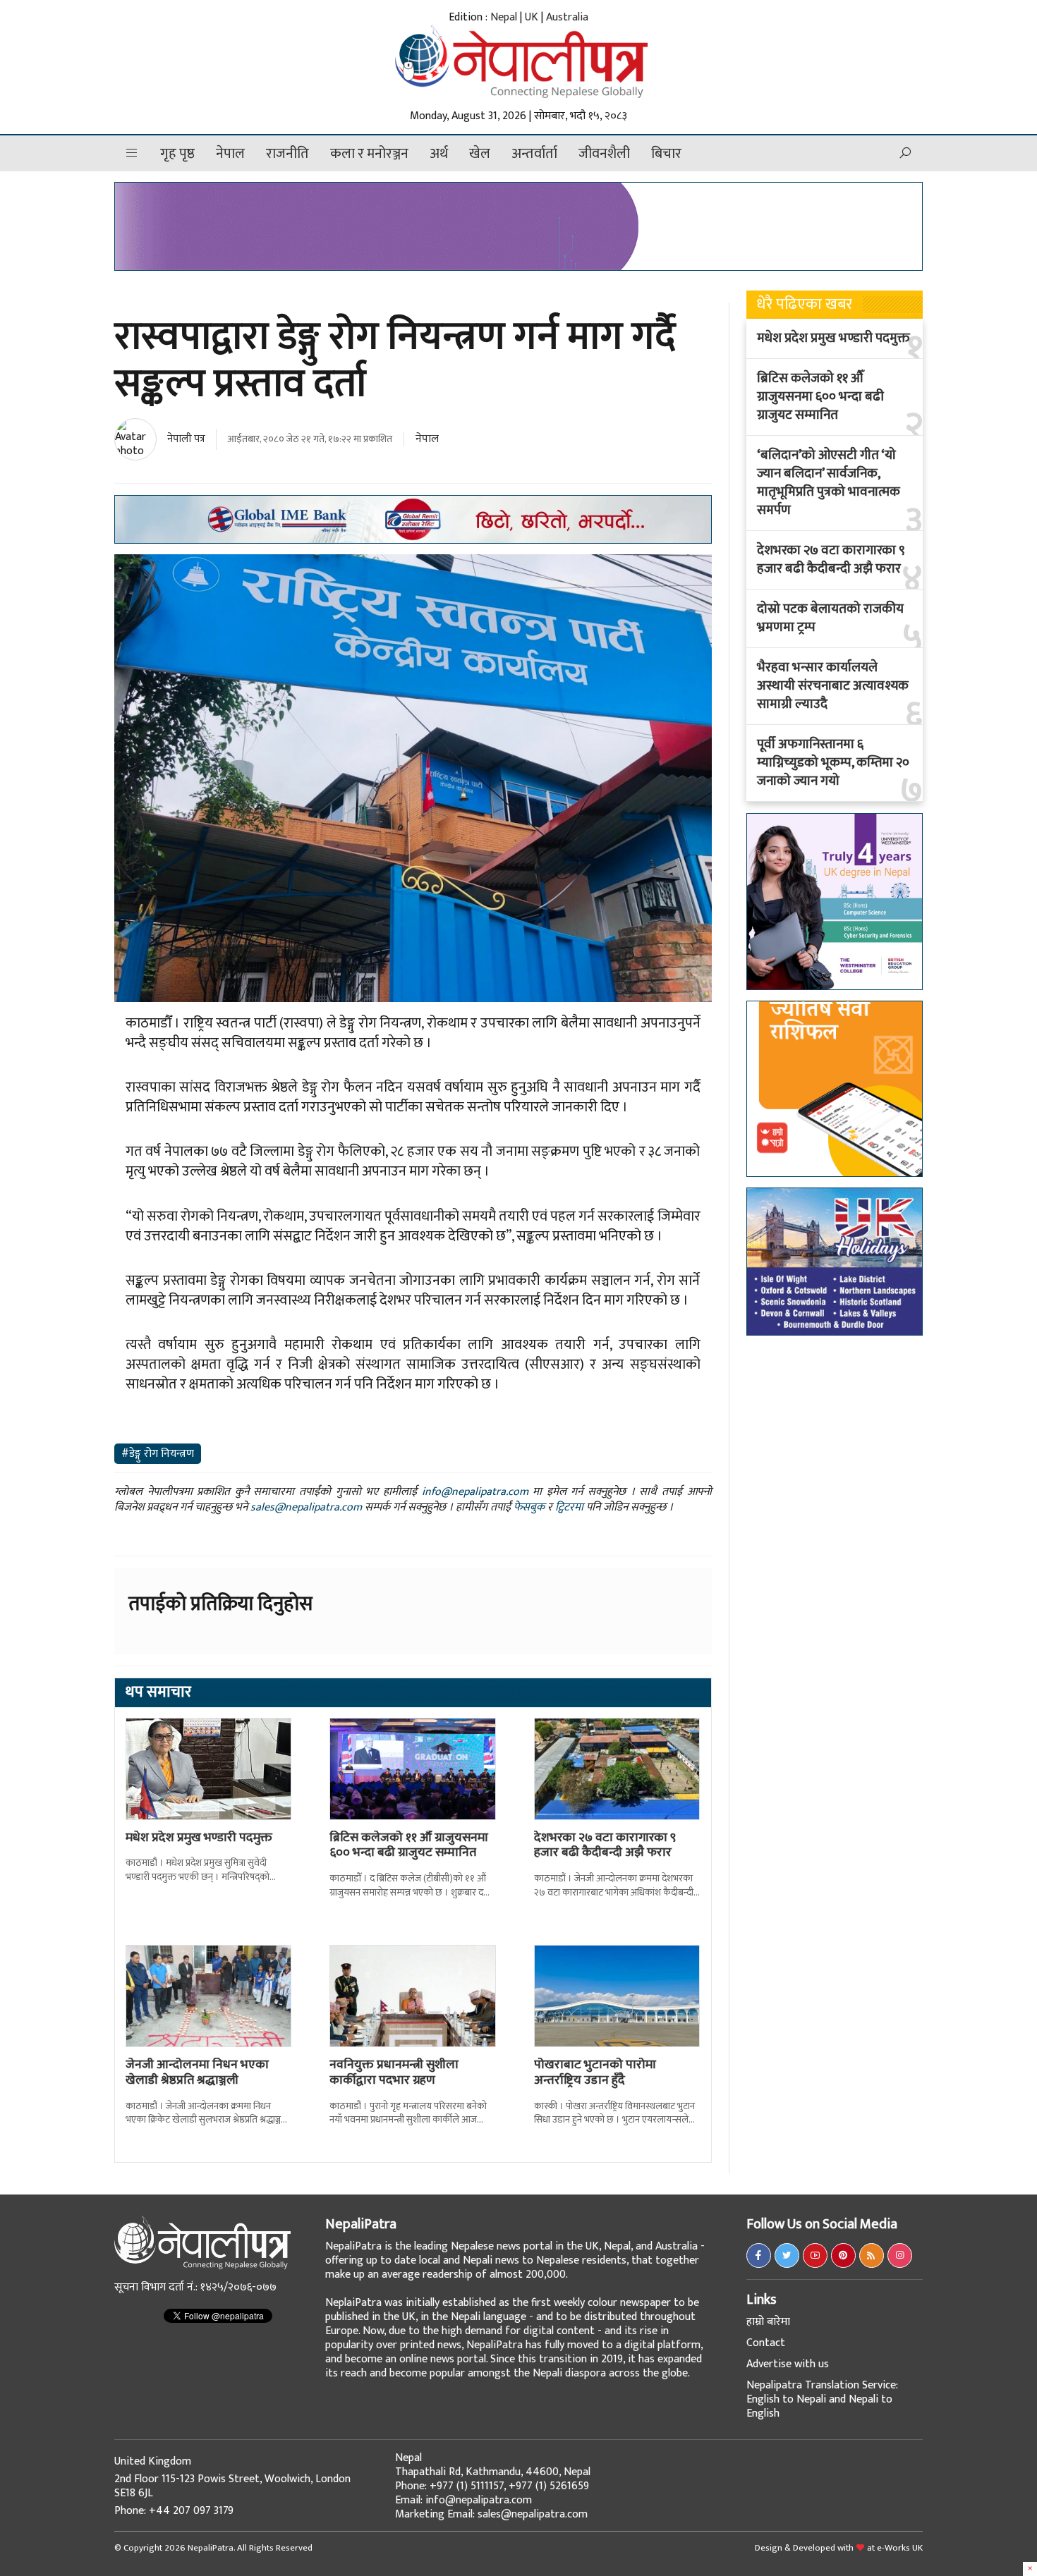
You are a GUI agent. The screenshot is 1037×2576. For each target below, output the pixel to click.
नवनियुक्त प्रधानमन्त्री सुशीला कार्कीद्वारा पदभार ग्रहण (394, 2073)
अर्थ (439, 154)
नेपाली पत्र (186, 439)
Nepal (504, 17)
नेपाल (230, 154)
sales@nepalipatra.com (306, 1507)
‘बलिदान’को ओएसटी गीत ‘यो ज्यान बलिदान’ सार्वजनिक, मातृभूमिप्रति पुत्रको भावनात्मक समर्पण (829, 483)
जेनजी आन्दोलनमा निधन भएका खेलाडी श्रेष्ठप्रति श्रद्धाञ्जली (197, 2073)
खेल (480, 154)
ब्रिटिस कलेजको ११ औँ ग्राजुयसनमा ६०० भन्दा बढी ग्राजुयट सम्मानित (409, 1845)
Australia (567, 17)
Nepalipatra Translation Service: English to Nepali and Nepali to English (822, 2399)
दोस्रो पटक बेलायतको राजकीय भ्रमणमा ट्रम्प (830, 618)
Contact (766, 2343)
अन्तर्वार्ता (534, 154)
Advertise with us (788, 2364)
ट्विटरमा (569, 1507)
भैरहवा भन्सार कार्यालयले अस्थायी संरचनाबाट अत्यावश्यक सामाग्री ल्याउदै (833, 686)
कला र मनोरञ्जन (369, 154)
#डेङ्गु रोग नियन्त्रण (158, 1454)
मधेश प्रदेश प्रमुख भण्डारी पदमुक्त (199, 1838)
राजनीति (287, 154)
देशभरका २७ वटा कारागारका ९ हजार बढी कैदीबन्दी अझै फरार (605, 1845)
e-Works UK (900, 2548)
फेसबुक (529, 1507)
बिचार (666, 154)
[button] (132, 153)
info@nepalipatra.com (475, 1492)
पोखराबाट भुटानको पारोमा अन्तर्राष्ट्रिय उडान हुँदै (595, 2073)
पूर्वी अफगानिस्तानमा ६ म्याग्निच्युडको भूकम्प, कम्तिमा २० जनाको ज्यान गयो (833, 763)
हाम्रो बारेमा (768, 2322)
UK (532, 17)
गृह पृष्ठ (177, 154)
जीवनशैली (604, 154)
